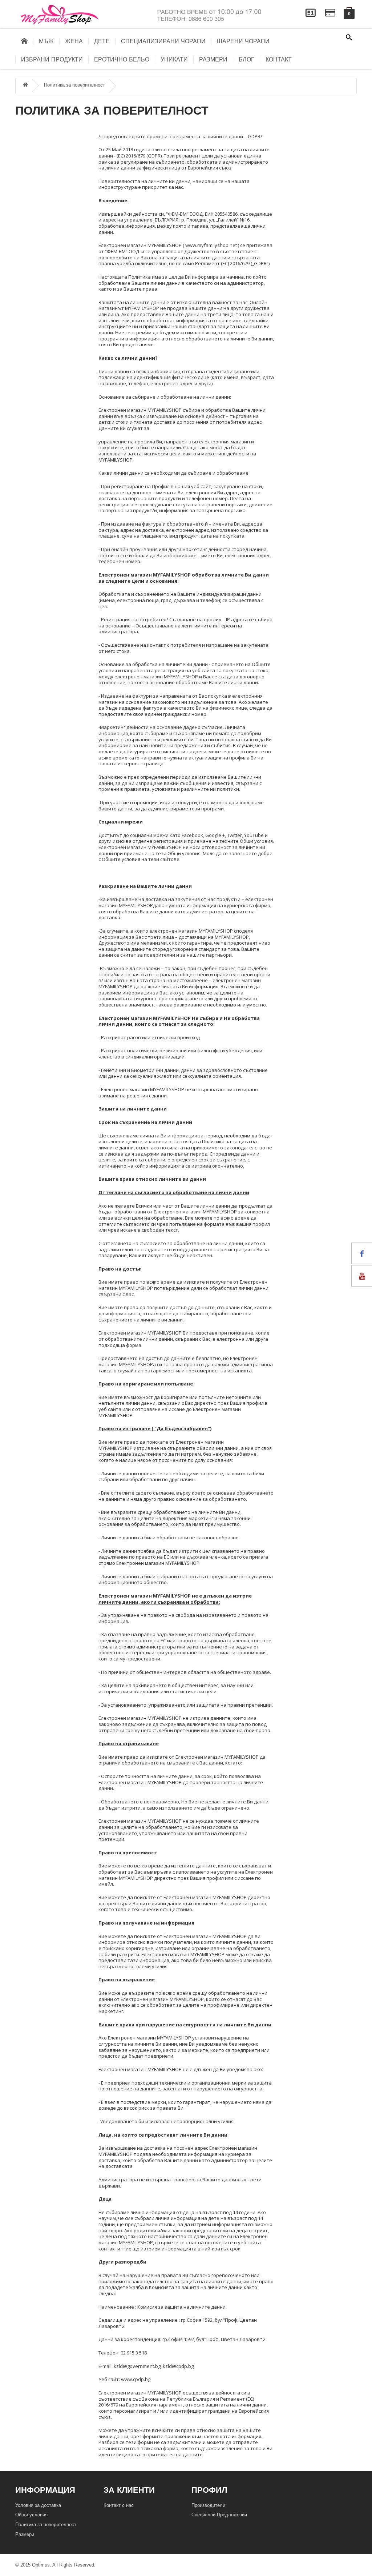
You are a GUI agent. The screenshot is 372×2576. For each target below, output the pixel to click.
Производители (208, 2505)
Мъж (46, 41)
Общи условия (31, 2515)
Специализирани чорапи (163, 41)
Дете (102, 41)
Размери (213, 60)
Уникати (174, 60)
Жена (74, 41)
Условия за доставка (38, 2505)
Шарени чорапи (243, 41)
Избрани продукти (52, 60)
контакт (279, 60)
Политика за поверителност (74, 85)
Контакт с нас (119, 2505)
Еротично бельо (122, 60)
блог (246, 60)
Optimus (41, 2565)
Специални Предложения (219, 2515)
